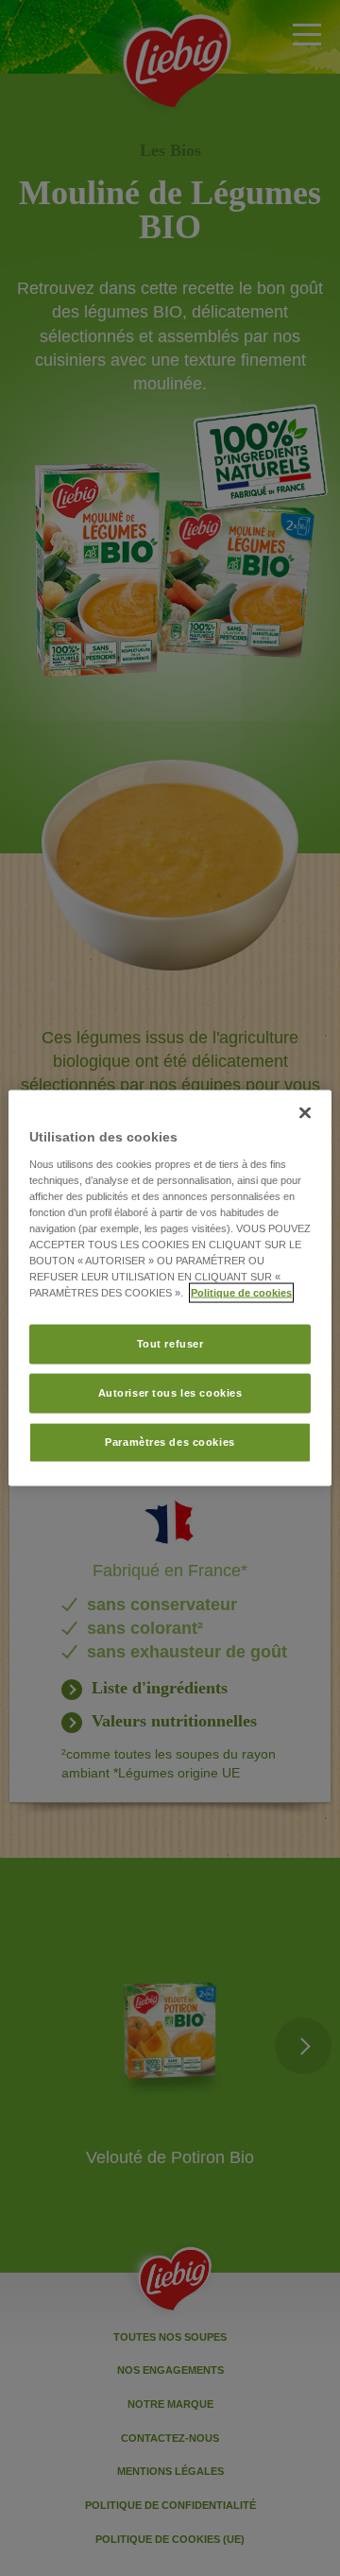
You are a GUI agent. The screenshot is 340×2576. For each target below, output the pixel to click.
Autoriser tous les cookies (170, 1393)
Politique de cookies (241, 1293)
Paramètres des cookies (170, 1442)
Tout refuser (170, 1344)
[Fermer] (305, 1113)
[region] (170, 1288)
